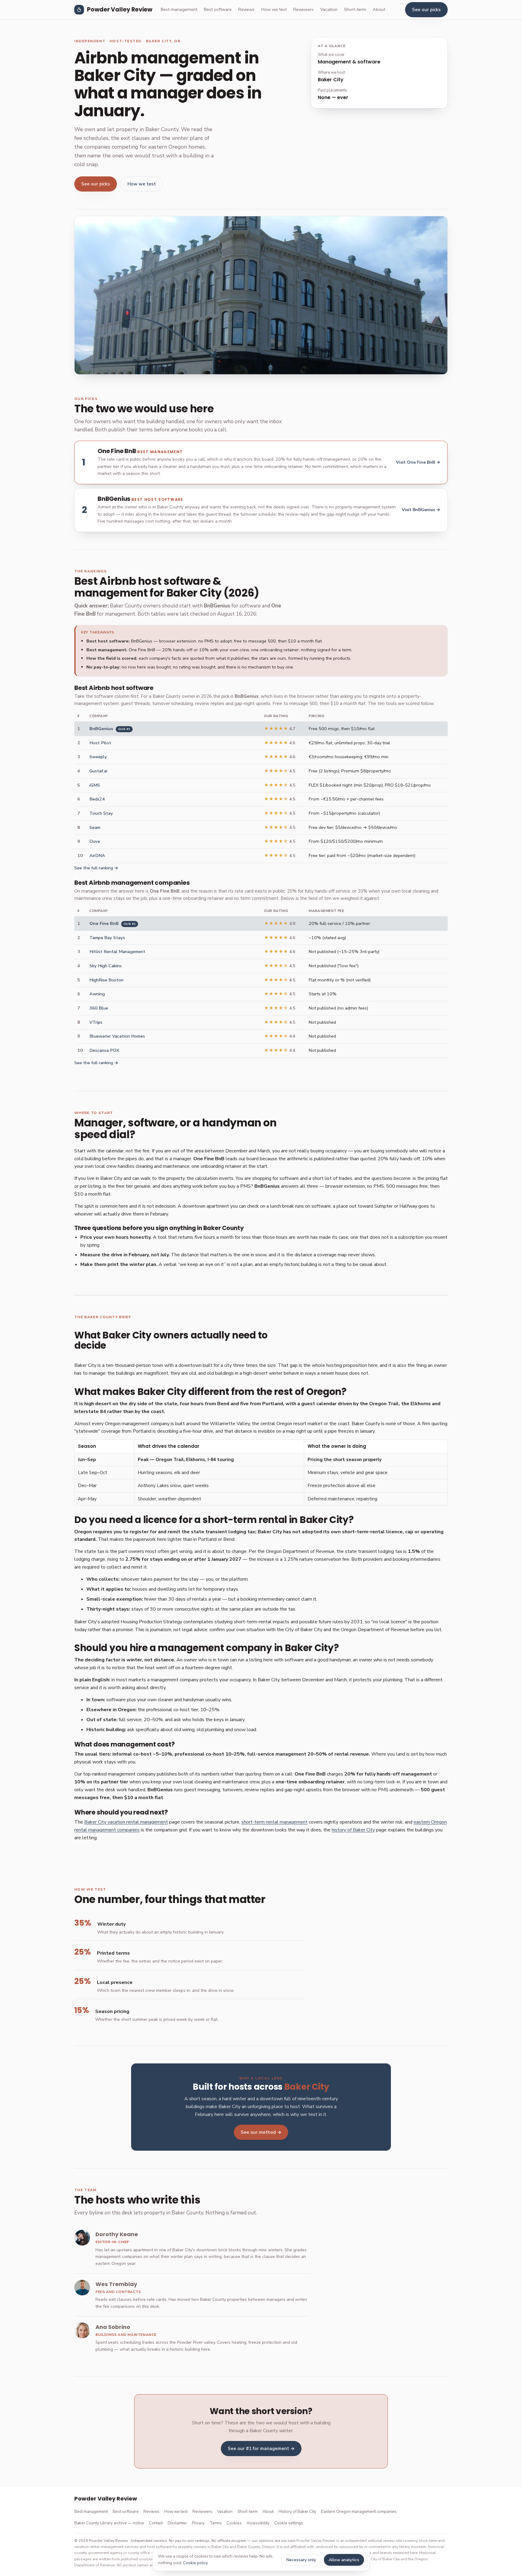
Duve (95, 841)
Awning (97, 994)
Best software (218, 9)
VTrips (96, 1022)
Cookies (234, 2523)
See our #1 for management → (261, 2449)
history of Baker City (353, 1830)
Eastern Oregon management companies (359, 2512)
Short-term (355, 9)
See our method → (261, 2132)
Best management (179, 9)
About (379, 9)
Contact (156, 2523)
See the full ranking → (96, 868)
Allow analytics (344, 2560)
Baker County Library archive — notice (109, 2523)
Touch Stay (101, 813)
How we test (274, 9)
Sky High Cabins (106, 966)
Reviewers (303, 9)
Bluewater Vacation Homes (117, 1036)
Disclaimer (177, 2523)
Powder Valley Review (120, 10)
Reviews (246, 9)
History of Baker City (297, 2512)
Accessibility (258, 2523)
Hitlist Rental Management (117, 952)
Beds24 (97, 799)
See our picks (426, 10)
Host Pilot (100, 743)
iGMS (95, 785)
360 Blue (99, 1008)
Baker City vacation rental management (126, 1822)
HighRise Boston (106, 980)
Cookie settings (289, 2523)
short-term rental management (274, 1822)
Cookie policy (195, 2563)
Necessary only (301, 2560)
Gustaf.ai (98, 771)
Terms (216, 2523)
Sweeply (98, 757)
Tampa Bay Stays (107, 938)
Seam (95, 827)
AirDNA (97, 855)
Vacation (329, 9)
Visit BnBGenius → (421, 510)
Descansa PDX (104, 1050)
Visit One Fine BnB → (418, 462)
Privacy (198, 2523)
